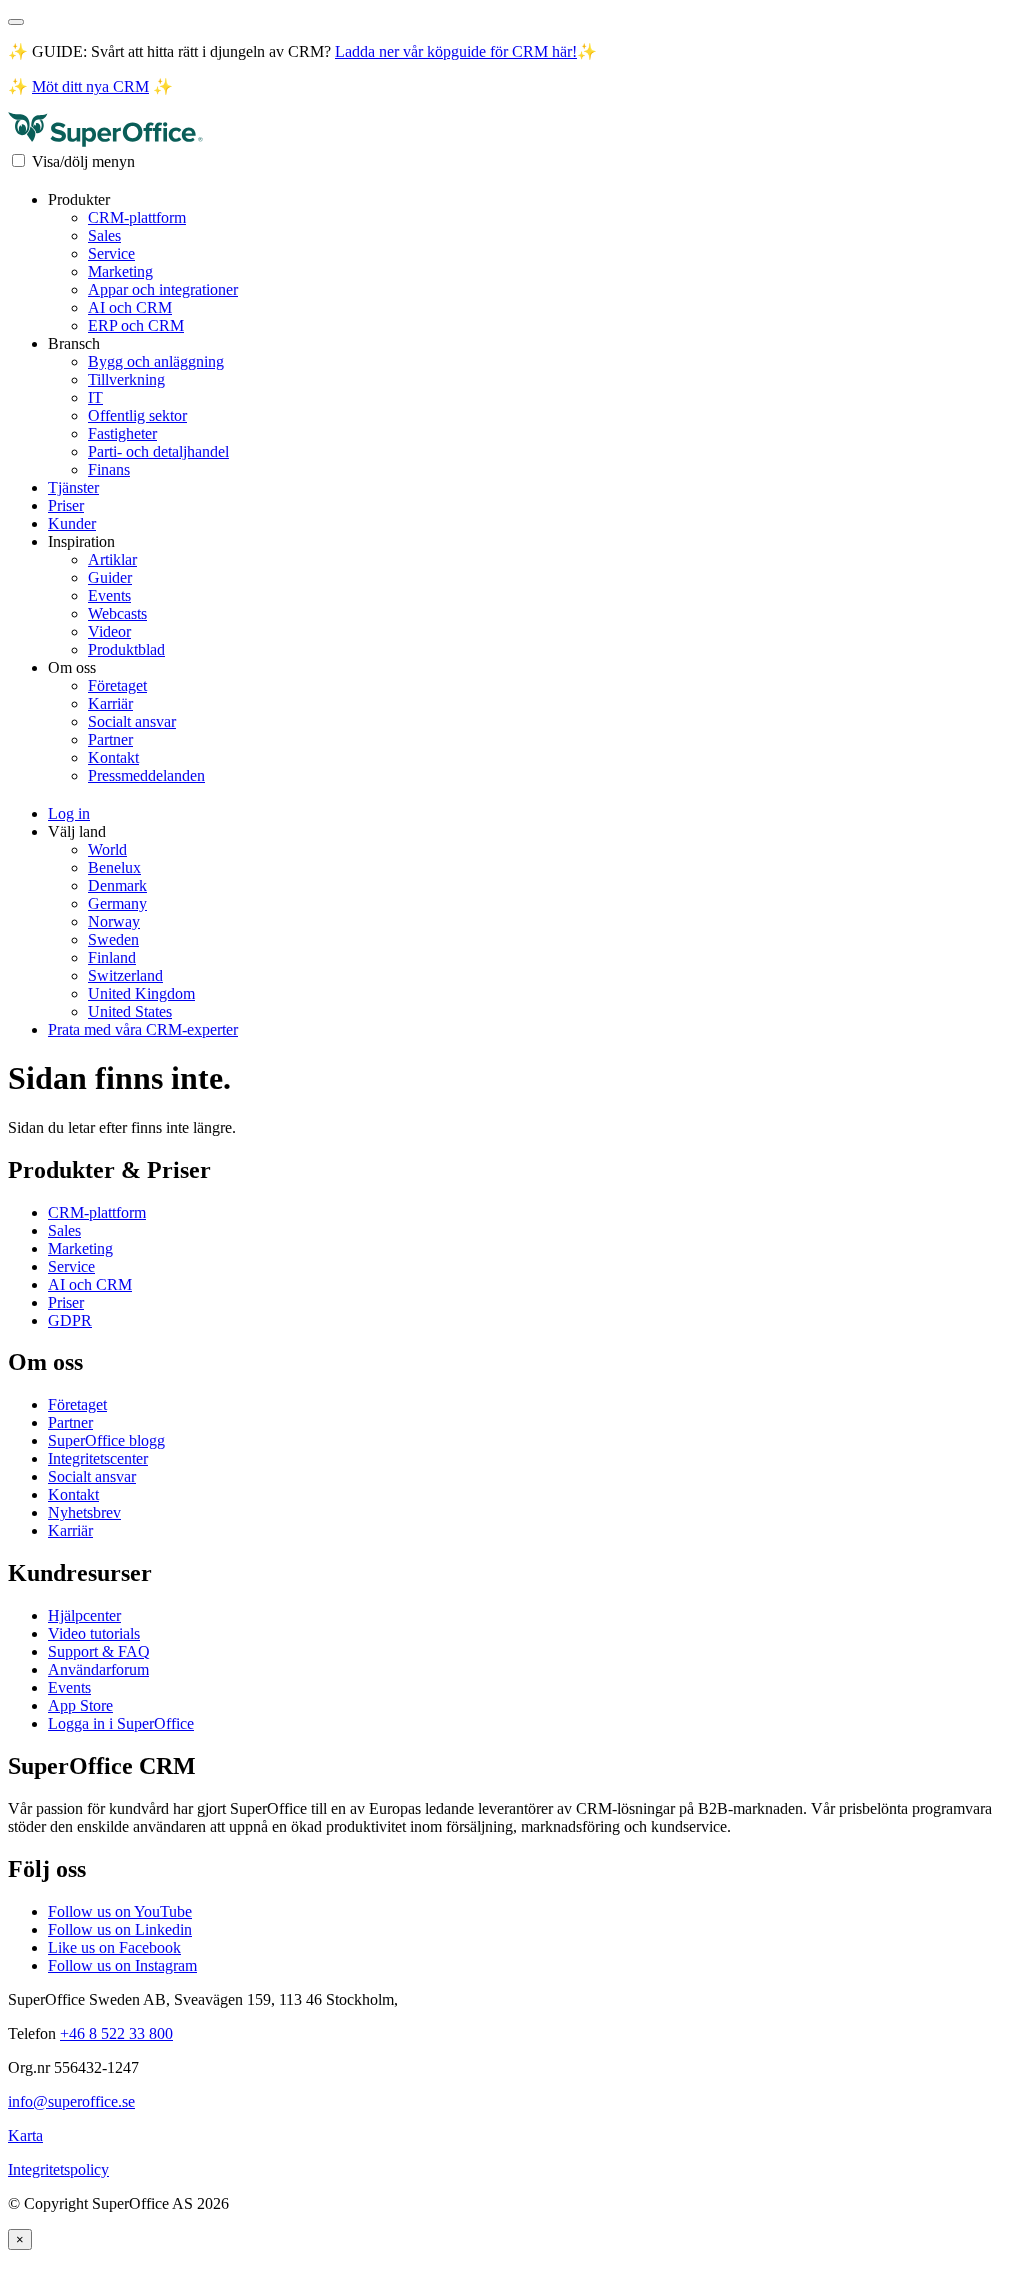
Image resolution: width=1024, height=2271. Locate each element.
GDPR (70, 1320)
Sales (104, 235)
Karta (25, 2135)
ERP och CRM (136, 325)
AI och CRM (130, 307)
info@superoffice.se (71, 2101)
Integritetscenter (98, 1458)
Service (111, 253)
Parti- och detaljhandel (158, 451)
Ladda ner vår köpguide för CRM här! (456, 51)
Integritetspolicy (58, 2169)
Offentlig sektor (137, 415)
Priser (66, 505)
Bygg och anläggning (156, 361)
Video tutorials (94, 1633)
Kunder (72, 523)
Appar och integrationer (163, 289)
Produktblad (126, 649)
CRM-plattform (137, 217)
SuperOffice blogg (106, 1440)
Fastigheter (122, 433)
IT (95, 397)
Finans (109, 469)
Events (109, 595)
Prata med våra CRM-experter (143, 1029)
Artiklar (112, 559)
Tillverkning (126, 379)
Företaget (117, 685)
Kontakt (113, 757)
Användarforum (98, 1669)
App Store (80, 1705)
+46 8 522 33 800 (116, 2033)
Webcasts (117, 613)
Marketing (120, 271)
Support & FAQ (99, 1651)
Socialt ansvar (132, 721)
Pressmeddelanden (146, 775)
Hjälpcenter (84, 1615)
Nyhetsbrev (84, 1512)
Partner (110, 739)
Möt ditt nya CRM (90, 86)
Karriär (110, 703)
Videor (109, 631)
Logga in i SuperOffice (121, 1723)
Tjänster (73, 487)
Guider (110, 577)
